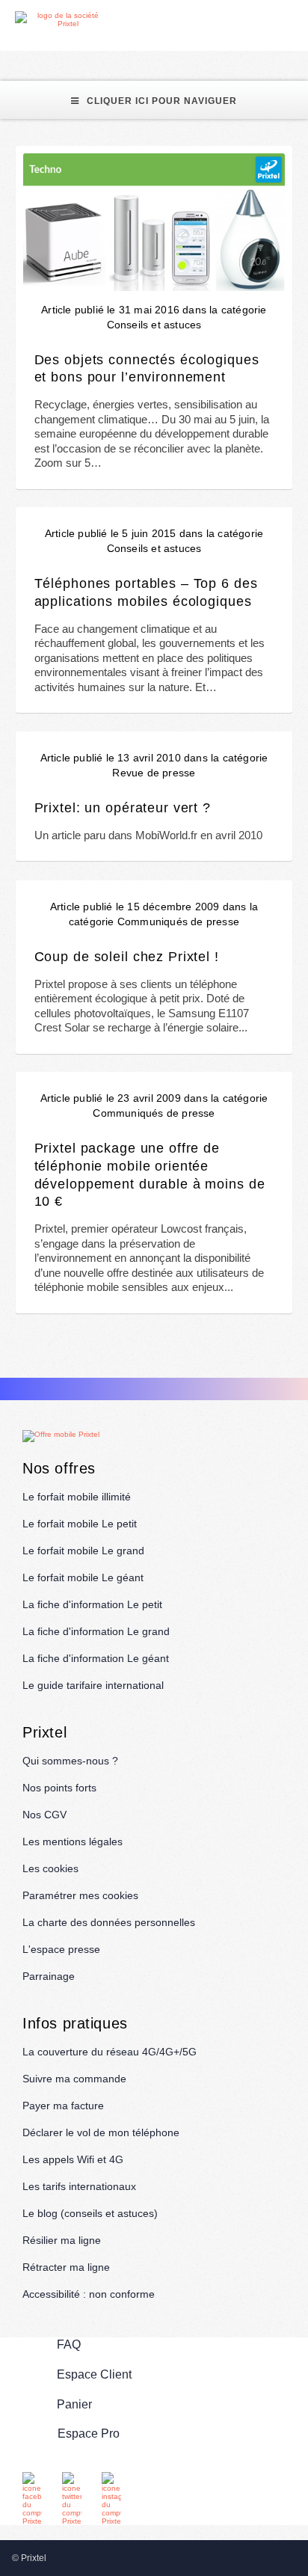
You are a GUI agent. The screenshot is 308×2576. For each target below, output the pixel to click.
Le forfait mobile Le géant (83, 1577)
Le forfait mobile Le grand (83, 1551)
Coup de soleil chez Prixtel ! (127, 956)
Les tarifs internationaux (79, 2186)
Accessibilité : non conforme (89, 2294)
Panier (74, 2404)
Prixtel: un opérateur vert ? (123, 807)
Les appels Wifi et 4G (73, 2159)
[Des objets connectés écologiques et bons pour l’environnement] (154, 222)
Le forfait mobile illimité (77, 1497)
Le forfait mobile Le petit (80, 1524)
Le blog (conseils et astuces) (90, 2213)
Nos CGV (44, 1815)
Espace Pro (89, 2434)
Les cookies (50, 1868)
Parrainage (49, 1976)
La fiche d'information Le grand (96, 1631)
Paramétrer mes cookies (80, 1895)
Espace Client (94, 2374)
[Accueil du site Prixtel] (62, 19)
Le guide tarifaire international (93, 1685)
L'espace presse (61, 1949)
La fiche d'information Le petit (92, 1604)
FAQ (69, 2344)
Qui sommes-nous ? (70, 1761)
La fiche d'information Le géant (96, 1658)
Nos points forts (59, 1788)
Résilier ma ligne (62, 2240)
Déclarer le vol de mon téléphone (101, 2132)
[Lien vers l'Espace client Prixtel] (299, 20)
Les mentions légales (73, 1841)
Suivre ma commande (74, 2079)
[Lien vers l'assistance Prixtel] (264, 20)
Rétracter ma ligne (66, 2267)
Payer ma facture (63, 2106)
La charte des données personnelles (109, 1922)
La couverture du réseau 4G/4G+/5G (110, 2052)
